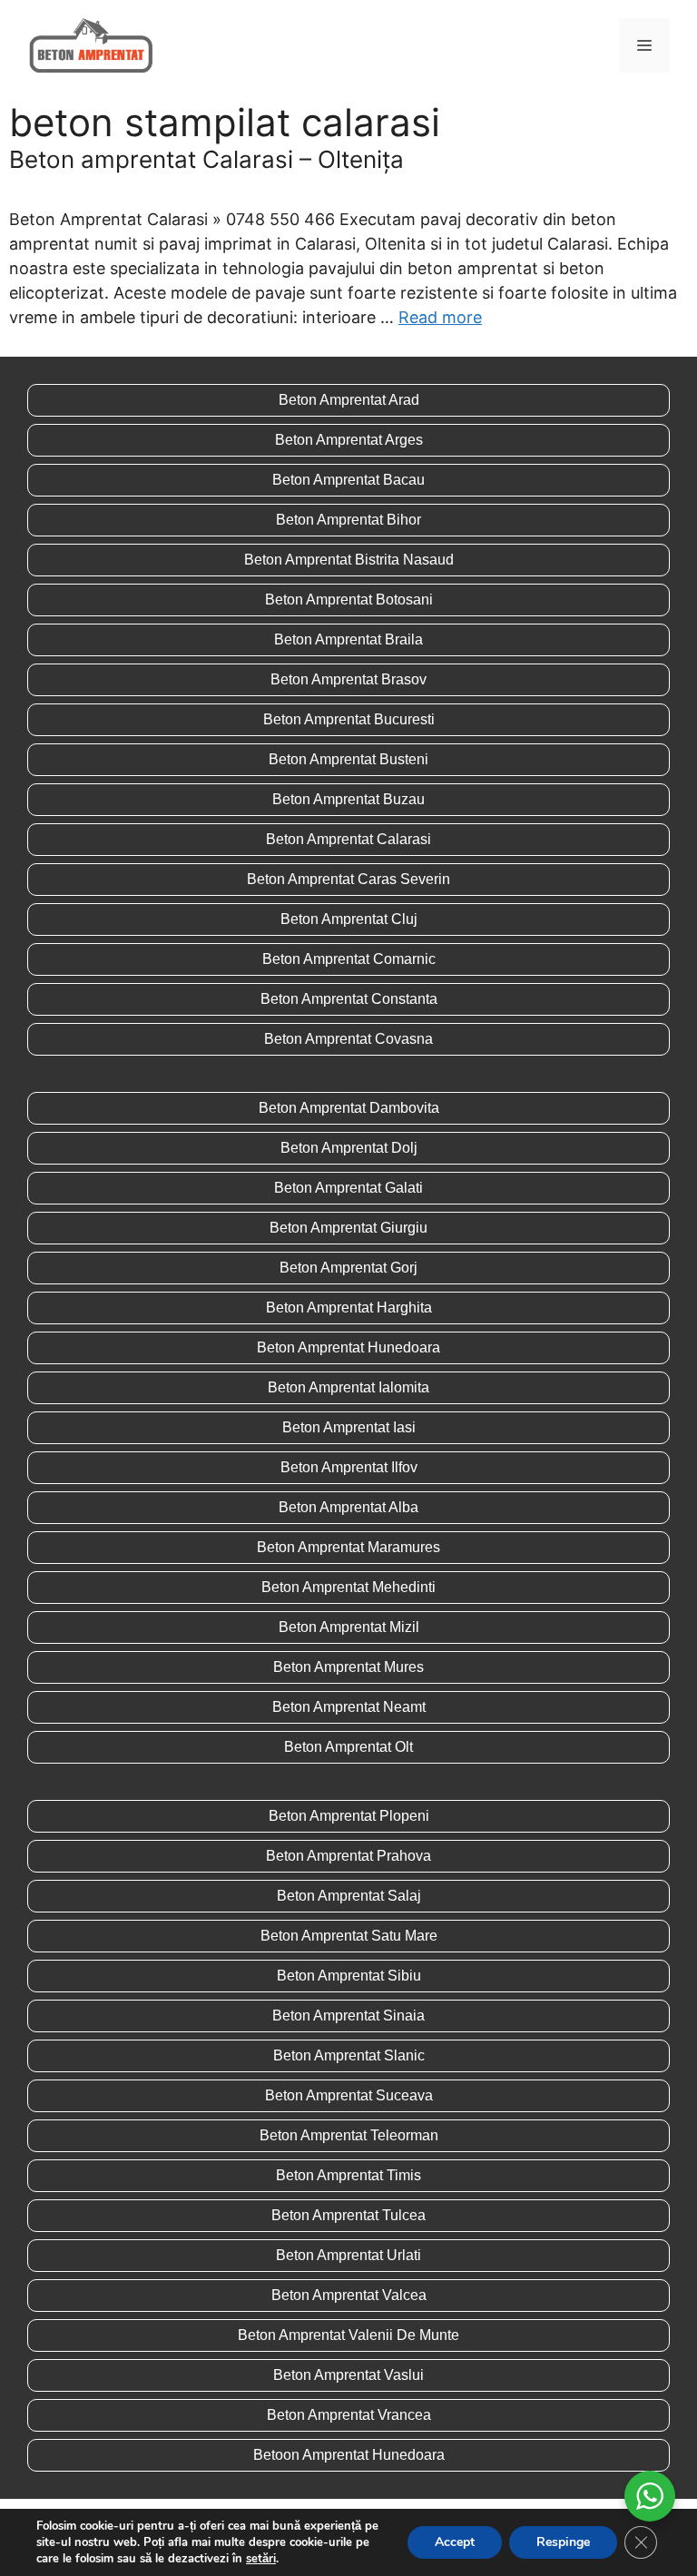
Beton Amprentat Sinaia (348, 2016)
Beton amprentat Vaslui (348, 2375)
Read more (440, 317)
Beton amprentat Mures (348, 1667)
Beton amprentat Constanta (349, 999)
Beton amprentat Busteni (348, 759)
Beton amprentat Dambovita (349, 1108)
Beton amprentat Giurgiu (348, 1228)
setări (261, 2559)
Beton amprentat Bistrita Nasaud (349, 560)
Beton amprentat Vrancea (349, 2415)
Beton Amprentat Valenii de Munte (348, 2335)
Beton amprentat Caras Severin (348, 879)
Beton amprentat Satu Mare (349, 1936)
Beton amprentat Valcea (349, 2295)
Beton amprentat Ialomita (348, 1387)
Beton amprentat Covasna (348, 1039)
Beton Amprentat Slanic (349, 2055)
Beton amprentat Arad (349, 400)
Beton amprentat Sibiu (349, 1976)
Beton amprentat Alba (348, 1507)
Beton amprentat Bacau (348, 480)
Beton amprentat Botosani (349, 600)
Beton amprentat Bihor (348, 520)
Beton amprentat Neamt (349, 1707)
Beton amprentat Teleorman (349, 2135)
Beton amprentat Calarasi (348, 839)
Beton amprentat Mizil (349, 1627)
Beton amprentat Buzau (348, 799)
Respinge (563, 2542)
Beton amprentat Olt (348, 1747)
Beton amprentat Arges (349, 440)
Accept (455, 2542)
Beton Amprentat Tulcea (348, 2215)
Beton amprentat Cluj (349, 919)
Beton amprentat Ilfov (349, 1467)
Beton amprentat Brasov (348, 679)
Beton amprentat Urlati (348, 2255)
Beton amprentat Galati (348, 1188)
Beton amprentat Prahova (348, 1856)
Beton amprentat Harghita (349, 1308)
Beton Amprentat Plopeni (349, 1816)
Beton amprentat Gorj (348, 1268)
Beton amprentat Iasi (349, 1427)
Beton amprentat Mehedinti (348, 1587)
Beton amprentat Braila (348, 639)
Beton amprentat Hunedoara (348, 1347)
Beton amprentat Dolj (349, 1148)
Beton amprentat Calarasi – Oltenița (206, 159)
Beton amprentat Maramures (348, 1547)
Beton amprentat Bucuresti (349, 719)
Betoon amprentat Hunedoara (349, 2455)
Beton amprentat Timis (348, 2175)
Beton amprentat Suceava (349, 2095)
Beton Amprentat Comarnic (349, 959)
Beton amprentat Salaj (349, 1896)
